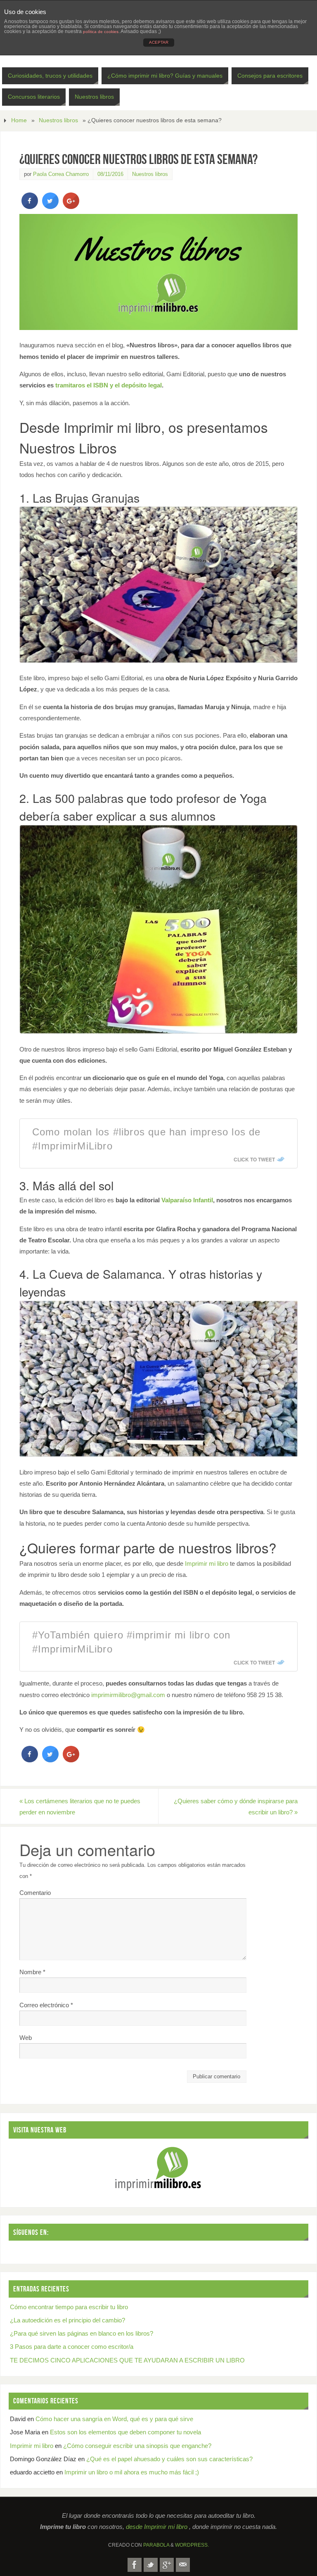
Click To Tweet (254, 1159)
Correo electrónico (46, 2005)
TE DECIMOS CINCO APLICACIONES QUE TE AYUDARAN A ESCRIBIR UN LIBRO (127, 2360)
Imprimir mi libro (207, 1563)
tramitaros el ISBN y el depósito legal (109, 385)
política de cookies (101, 32)
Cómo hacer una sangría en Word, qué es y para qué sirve (114, 2419)
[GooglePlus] (167, 2565)
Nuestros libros (58, 120)
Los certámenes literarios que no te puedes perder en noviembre (80, 1807)
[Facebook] (135, 2565)
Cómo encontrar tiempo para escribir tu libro (69, 2307)
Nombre (32, 1972)
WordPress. (192, 2545)
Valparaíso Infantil (187, 1200)
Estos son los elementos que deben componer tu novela (125, 2432)
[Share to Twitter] (50, 207)
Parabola (156, 2545)
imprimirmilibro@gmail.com (128, 1695)
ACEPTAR (159, 42)
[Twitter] (151, 2565)
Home (19, 120)
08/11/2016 (110, 174)
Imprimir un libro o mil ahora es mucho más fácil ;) (132, 2472)
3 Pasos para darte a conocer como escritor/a (72, 2347)
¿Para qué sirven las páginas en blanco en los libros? (82, 2333)
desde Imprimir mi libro (157, 2527)
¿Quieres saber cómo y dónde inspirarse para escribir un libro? (236, 1807)
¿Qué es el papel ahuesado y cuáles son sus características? (169, 2459)
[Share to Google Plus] (71, 207)
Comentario (35, 1893)
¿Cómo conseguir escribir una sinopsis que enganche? (137, 2446)
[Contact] (183, 2565)
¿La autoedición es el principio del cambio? (67, 2320)
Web (26, 2038)
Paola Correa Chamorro (61, 174)
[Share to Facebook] (30, 207)
